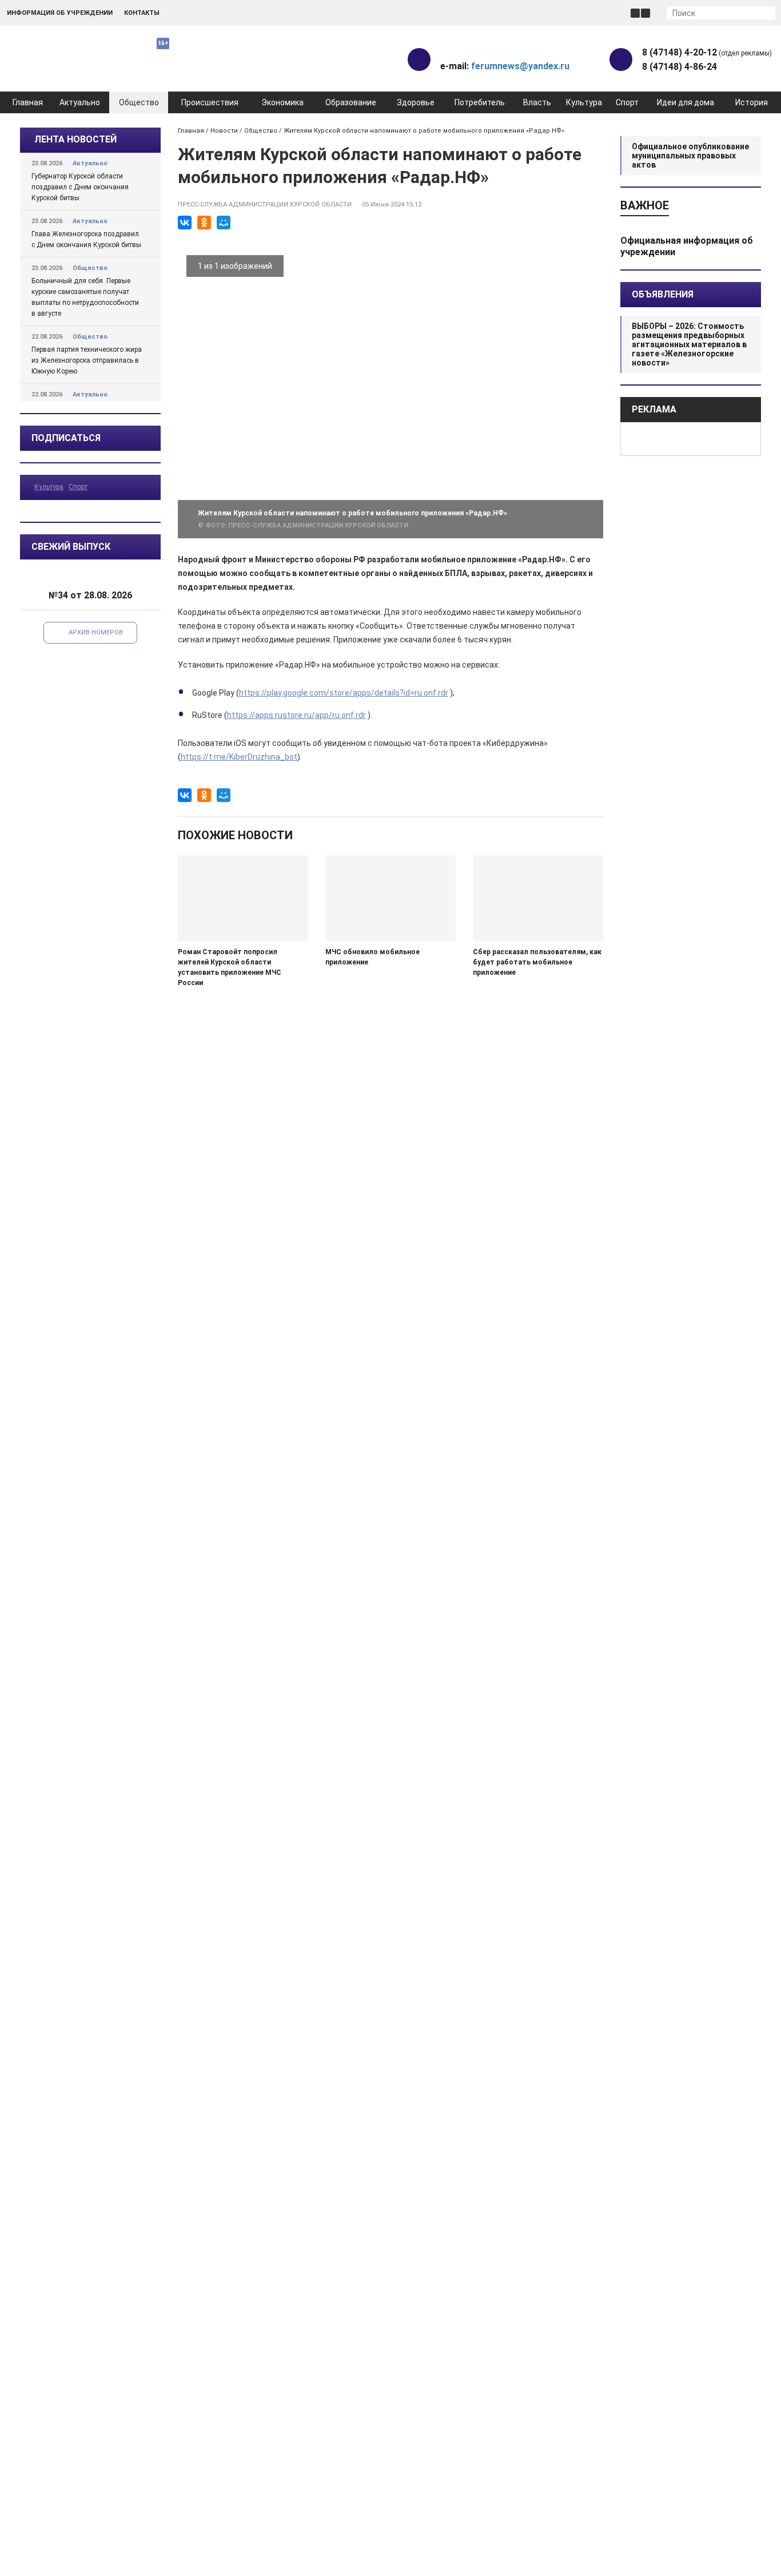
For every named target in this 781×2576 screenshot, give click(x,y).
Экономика (282, 102)
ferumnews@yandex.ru (520, 66)
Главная (28, 102)
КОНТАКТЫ (142, 13)
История (752, 102)
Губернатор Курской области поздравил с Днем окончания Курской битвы (80, 187)
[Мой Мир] (224, 223)
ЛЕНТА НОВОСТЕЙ (75, 139)
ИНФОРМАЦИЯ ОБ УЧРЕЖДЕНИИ (60, 13)
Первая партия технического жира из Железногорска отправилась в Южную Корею (87, 360)
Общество (139, 102)
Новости (224, 131)
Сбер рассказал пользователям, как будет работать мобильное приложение (537, 962)
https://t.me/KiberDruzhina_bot (239, 757)
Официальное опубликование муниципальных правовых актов (690, 156)
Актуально (80, 102)
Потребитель (480, 102)
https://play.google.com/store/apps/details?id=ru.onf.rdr (344, 693)
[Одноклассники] (204, 223)
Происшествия (210, 102)
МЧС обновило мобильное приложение (372, 957)
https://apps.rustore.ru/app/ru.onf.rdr (296, 715)
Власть (537, 102)
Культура (584, 102)
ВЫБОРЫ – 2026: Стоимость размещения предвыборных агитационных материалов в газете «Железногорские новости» (689, 344)
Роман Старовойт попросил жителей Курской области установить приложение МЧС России (230, 967)
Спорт (627, 102)
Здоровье (416, 102)
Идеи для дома (686, 102)
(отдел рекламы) (707, 52)
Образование (351, 102)
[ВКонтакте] (185, 223)
